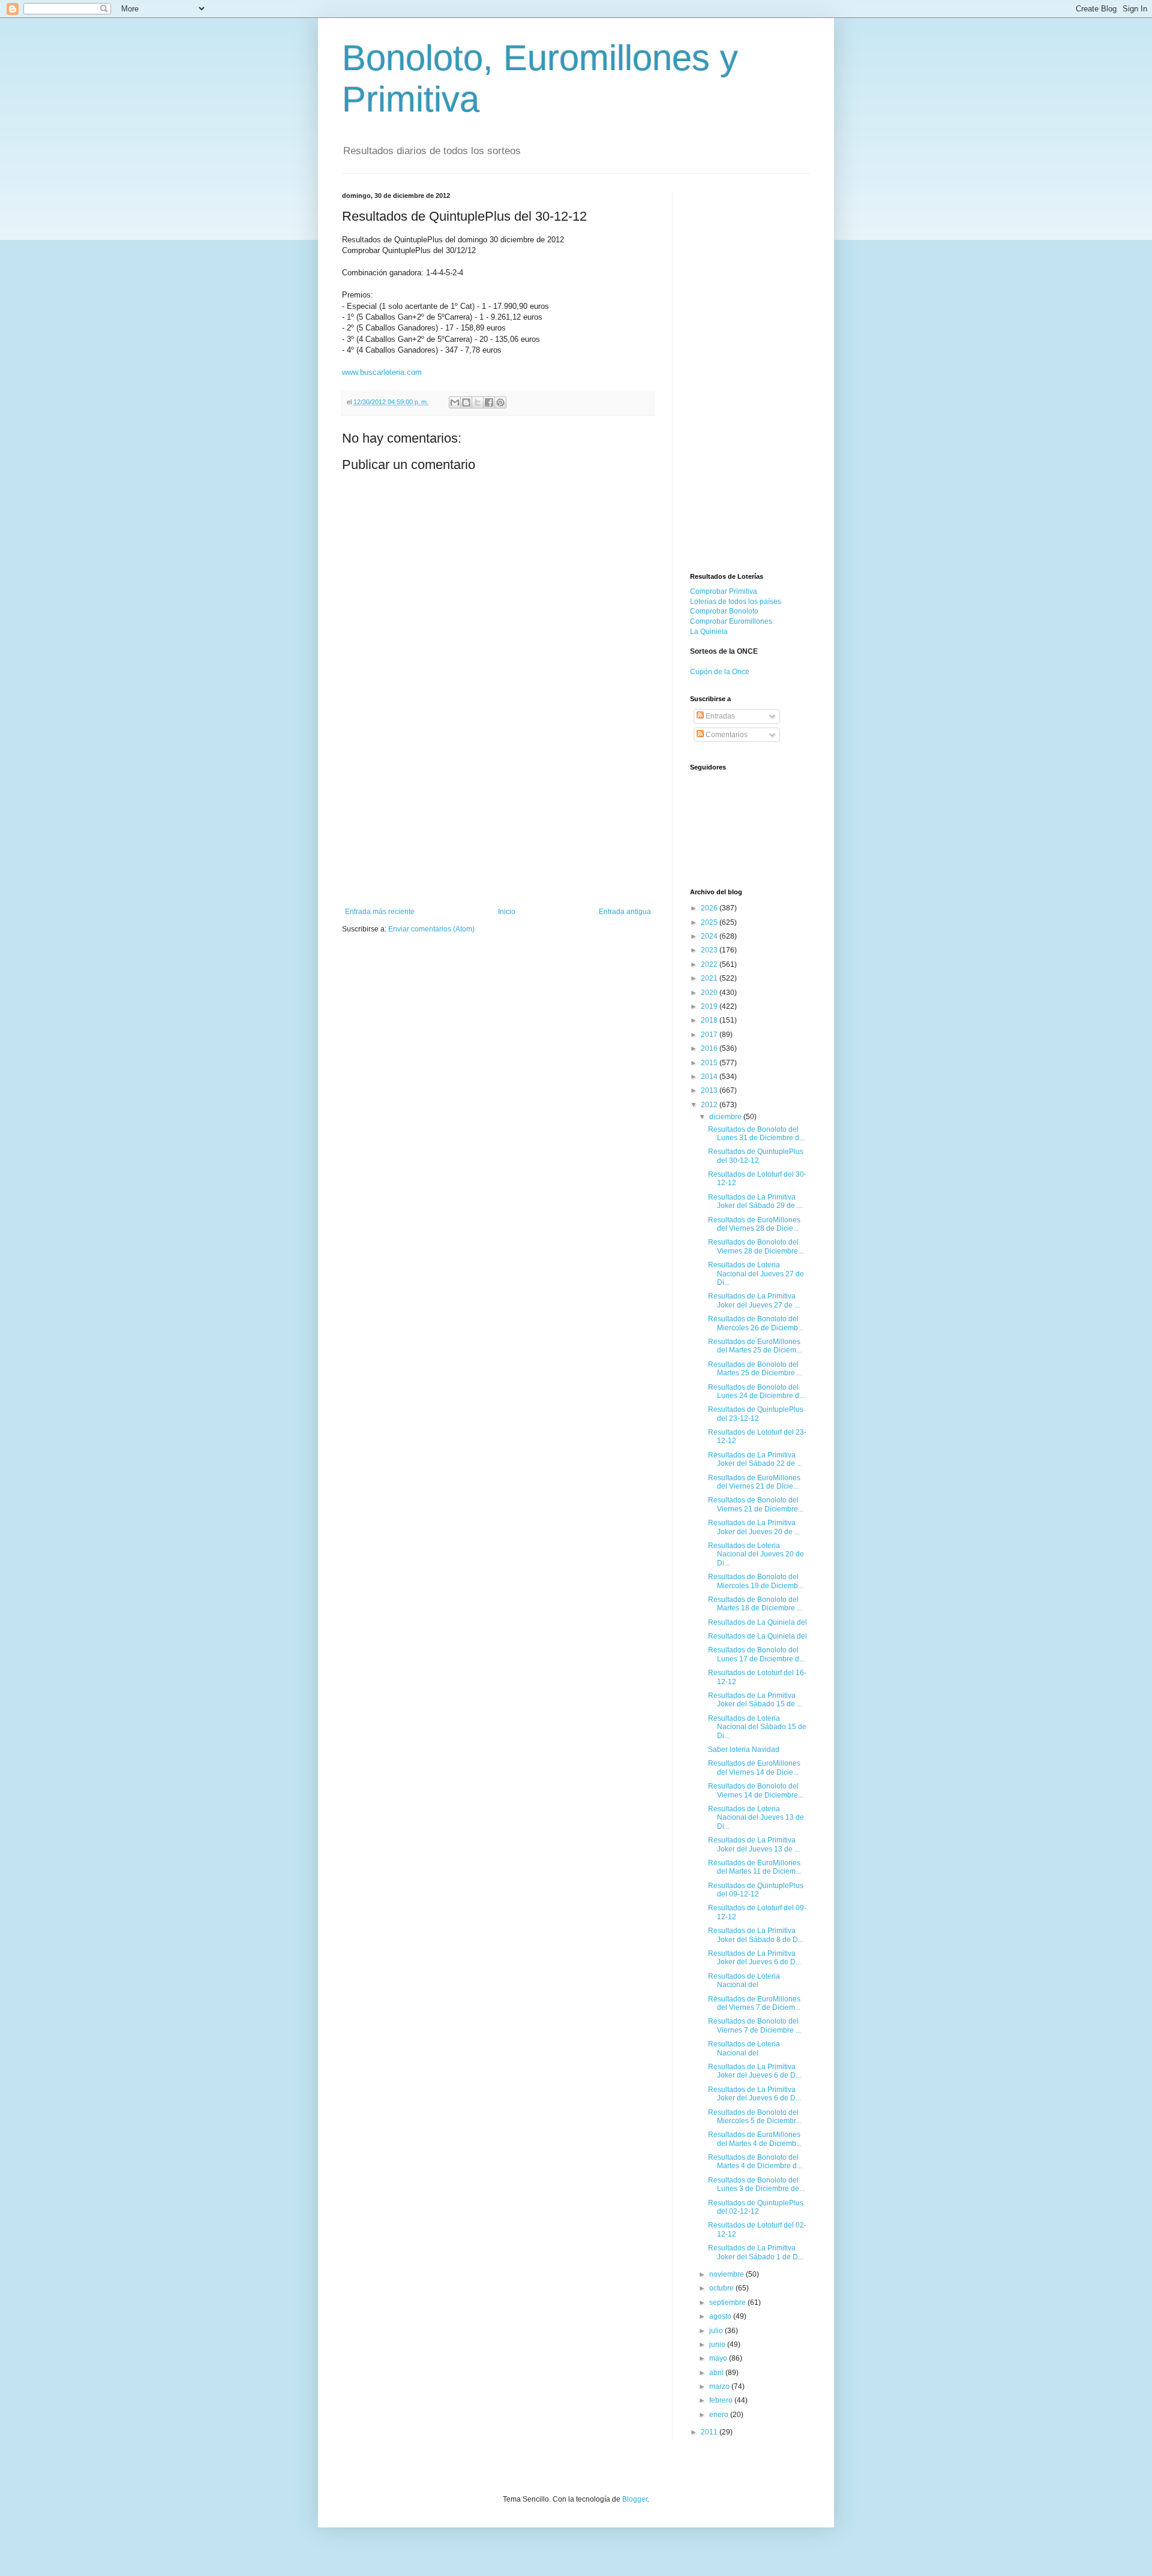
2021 (710, 978)
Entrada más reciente (380, 912)
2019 (710, 1006)
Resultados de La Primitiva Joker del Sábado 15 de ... (755, 1700)
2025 (710, 922)
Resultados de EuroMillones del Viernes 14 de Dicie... (754, 1768)
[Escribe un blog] (466, 402)
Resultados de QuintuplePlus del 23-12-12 (756, 1414)
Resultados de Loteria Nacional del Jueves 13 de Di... (756, 1818)
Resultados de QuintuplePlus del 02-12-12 (756, 2207)
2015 (710, 1063)
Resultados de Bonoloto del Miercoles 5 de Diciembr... (754, 2117)
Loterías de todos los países (736, 602)
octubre (722, 2288)
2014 (710, 1077)
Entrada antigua (625, 912)
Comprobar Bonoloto (724, 611)
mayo (719, 2358)
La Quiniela (709, 632)
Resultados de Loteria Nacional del (744, 1980)
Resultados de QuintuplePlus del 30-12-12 (756, 1156)
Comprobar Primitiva (724, 591)
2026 (710, 908)
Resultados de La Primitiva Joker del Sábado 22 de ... (755, 1459)
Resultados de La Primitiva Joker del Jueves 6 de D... (754, 1958)
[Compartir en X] (478, 402)
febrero (722, 2400)
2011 (710, 2432)
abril (717, 2373)
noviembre (727, 2274)
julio (717, 2331)
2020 (710, 993)
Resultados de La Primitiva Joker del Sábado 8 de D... (756, 1935)
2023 (710, 950)
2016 (710, 1048)
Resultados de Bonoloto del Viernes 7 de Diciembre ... (754, 2025)
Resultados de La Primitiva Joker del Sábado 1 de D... (756, 2252)
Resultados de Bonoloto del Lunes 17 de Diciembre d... (756, 1654)
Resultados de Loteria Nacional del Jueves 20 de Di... (756, 1554)
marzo (720, 2386)
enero (720, 2415)
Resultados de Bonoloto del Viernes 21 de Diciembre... (756, 1504)
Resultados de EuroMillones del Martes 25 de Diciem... (755, 1346)
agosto (721, 2316)
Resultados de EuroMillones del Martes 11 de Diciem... (754, 1867)
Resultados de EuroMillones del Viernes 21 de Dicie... (754, 1482)
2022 (710, 964)
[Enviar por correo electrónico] (455, 402)
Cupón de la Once (720, 672)
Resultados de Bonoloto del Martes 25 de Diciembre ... (755, 1369)
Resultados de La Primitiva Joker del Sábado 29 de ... (755, 1201)
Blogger (635, 2499)
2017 (710, 1035)
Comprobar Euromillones (731, 621)
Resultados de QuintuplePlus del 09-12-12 (756, 1890)
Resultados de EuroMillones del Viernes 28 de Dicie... (754, 1224)
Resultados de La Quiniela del (757, 1622)
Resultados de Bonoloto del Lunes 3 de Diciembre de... (756, 2184)
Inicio (507, 912)
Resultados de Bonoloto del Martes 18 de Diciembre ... (755, 1604)
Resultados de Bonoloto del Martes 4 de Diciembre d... (755, 2162)
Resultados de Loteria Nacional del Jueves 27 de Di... (756, 1274)
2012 (710, 1105)
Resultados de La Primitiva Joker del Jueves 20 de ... (754, 1527)
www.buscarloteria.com (382, 372)
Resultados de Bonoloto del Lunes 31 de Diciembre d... (756, 1134)
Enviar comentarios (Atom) (431, 929)
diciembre (726, 1117)
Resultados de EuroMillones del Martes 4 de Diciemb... (755, 2139)
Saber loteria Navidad (744, 1750)
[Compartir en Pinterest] (500, 402)
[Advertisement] (498, 817)
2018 (710, 1020)
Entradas (719, 716)
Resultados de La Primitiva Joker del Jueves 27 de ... (754, 1300)
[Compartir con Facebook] (489, 402)
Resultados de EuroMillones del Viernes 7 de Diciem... (754, 2003)
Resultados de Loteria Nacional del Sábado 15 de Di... (757, 1727)
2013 (710, 1090)
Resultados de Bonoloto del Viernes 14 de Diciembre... (756, 1790)
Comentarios (726, 735)
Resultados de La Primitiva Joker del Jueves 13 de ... (754, 1844)
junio (718, 2344)
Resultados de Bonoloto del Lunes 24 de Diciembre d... (756, 1391)
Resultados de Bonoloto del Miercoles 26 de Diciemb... (756, 1323)
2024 (710, 936)
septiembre (728, 2303)
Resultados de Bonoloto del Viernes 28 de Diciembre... (756, 1246)
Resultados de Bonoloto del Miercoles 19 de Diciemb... (756, 1581)
